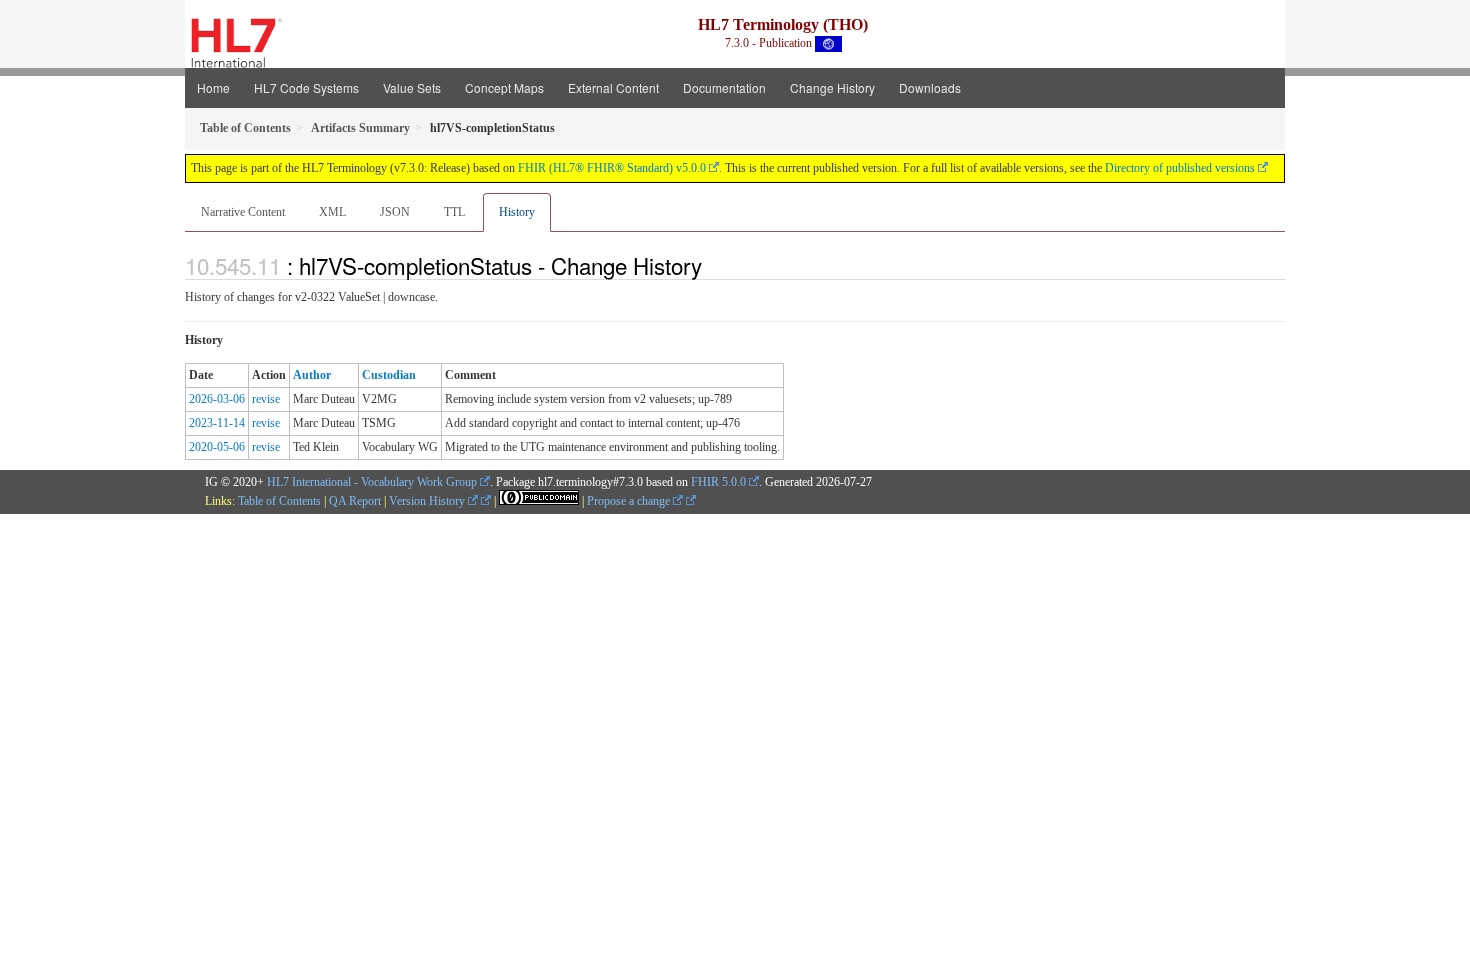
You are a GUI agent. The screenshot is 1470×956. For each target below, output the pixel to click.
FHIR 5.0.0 (718, 482)
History (517, 212)
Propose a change (630, 501)
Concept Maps (504, 87)
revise (266, 399)
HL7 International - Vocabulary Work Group (372, 482)
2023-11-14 (217, 423)
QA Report (355, 501)
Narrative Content (243, 212)
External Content (613, 87)
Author (312, 375)
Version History (428, 501)
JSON (395, 212)
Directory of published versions (1180, 168)
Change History (832, 87)
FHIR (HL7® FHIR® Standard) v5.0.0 (612, 168)
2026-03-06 (217, 399)
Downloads (930, 87)
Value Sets (412, 87)
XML (332, 212)
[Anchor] (713, 265)
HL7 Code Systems (306, 87)
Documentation (724, 87)
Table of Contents (279, 501)
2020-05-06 (217, 447)
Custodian (389, 375)
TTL (454, 212)
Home (213, 87)
